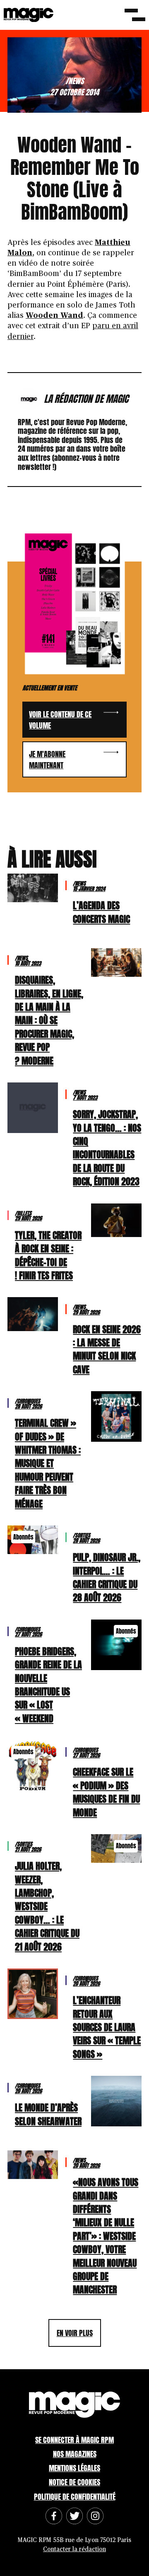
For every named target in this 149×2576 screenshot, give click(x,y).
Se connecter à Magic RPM (74, 2440)
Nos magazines (75, 2454)
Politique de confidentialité (75, 2497)
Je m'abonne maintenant (47, 760)
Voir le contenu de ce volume (60, 720)
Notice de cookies (74, 2482)
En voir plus (75, 2333)
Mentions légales (74, 2468)
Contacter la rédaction (74, 2549)
